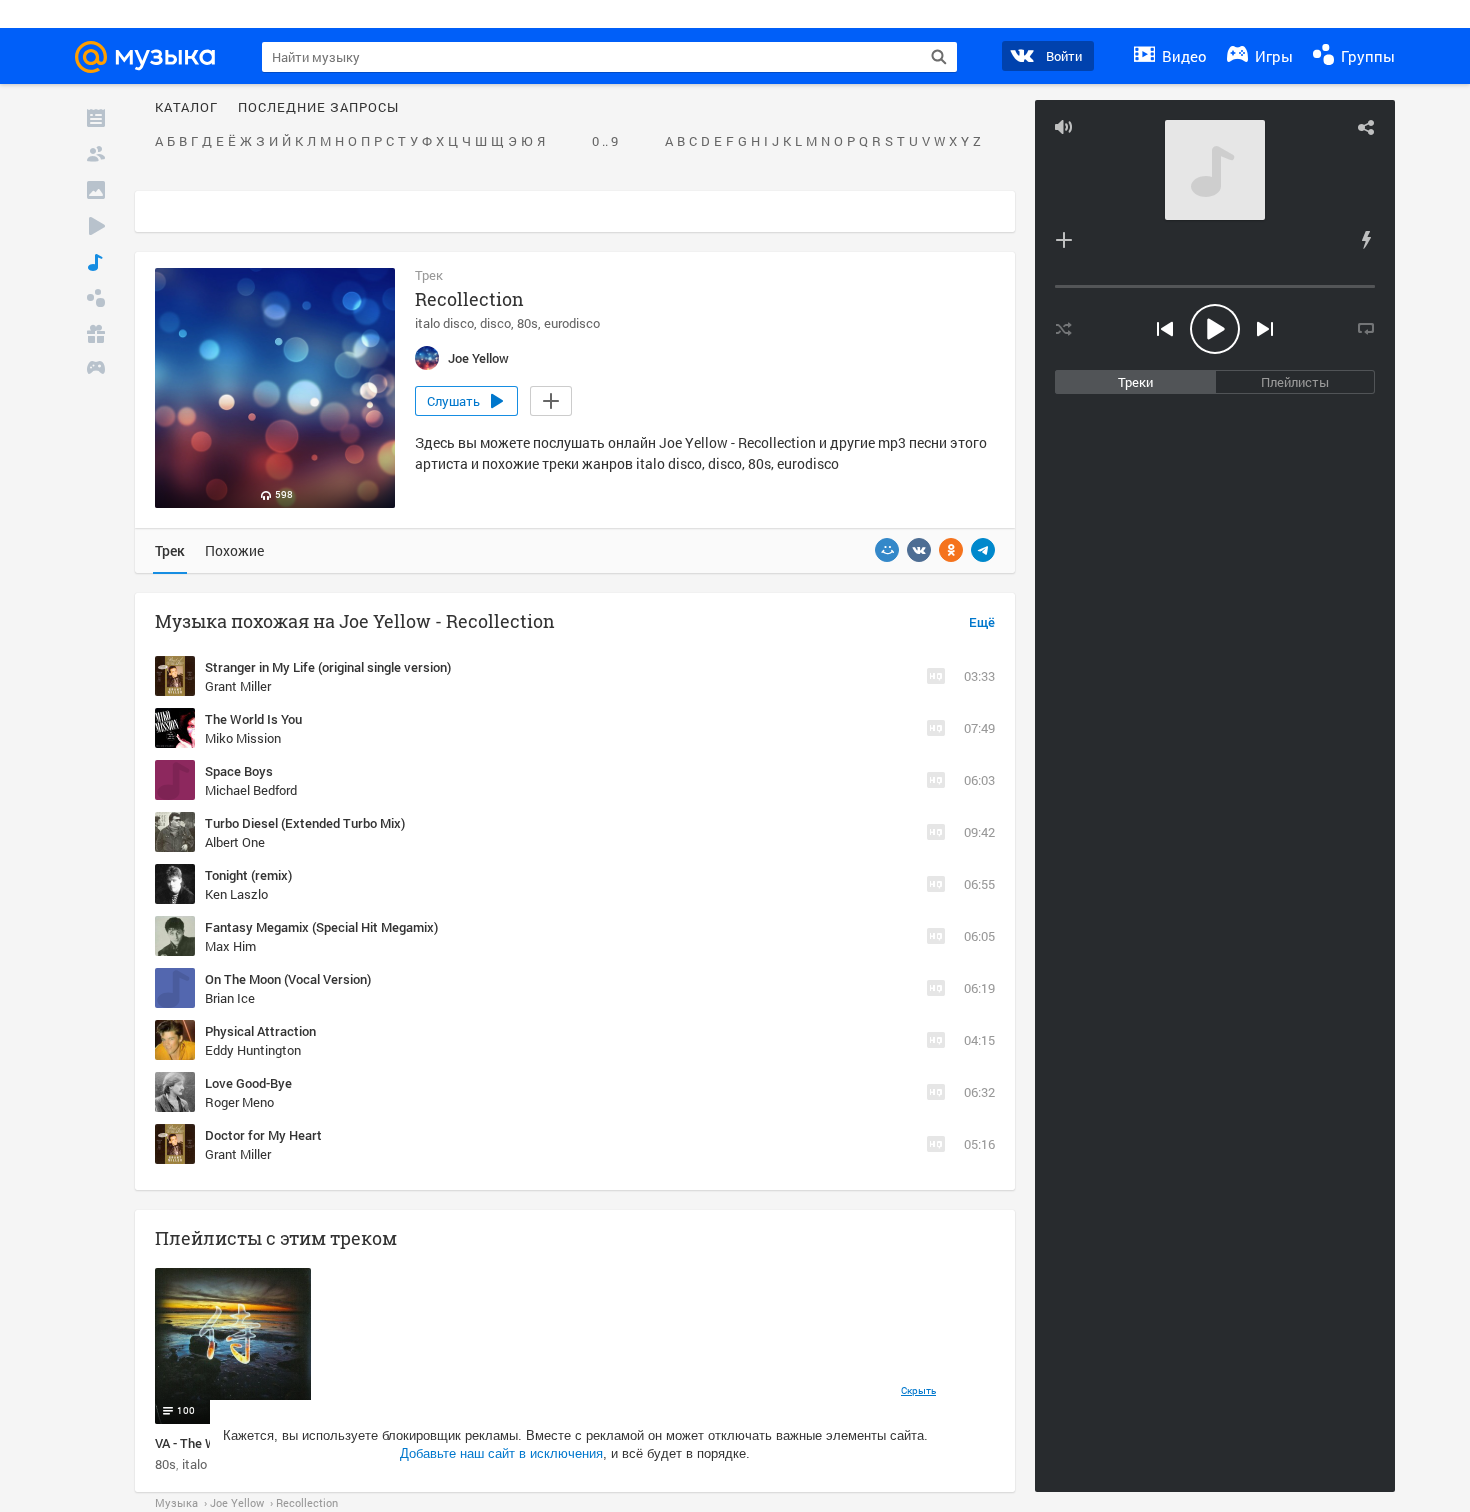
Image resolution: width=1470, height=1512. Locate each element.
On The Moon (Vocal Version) (288, 979)
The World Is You (253, 719)
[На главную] (154, 57)
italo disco (444, 323)
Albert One (235, 842)
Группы (1366, 56)
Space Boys (239, 771)
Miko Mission (243, 738)
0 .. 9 (605, 142)
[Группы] (96, 298)
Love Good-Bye (248, 1083)
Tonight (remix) (248, 875)
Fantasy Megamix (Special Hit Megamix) (321, 927)
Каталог (186, 108)
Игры (1272, 56)
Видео (1182, 56)
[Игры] (96, 370)
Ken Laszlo (236, 894)
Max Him (230, 946)
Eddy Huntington (253, 1050)
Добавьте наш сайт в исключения (501, 1453)
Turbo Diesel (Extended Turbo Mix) (305, 823)
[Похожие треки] (1366, 240)
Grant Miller (238, 686)
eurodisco (572, 323)
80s (527, 323)
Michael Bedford (251, 790)
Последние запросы (318, 108)
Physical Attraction (260, 1031)
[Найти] (939, 57)
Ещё (982, 623)
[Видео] (96, 226)
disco (495, 323)
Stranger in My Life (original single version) (328, 667)
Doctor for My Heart (263, 1135)
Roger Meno (239, 1102)
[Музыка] (96, 262)
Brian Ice (230, 998)
